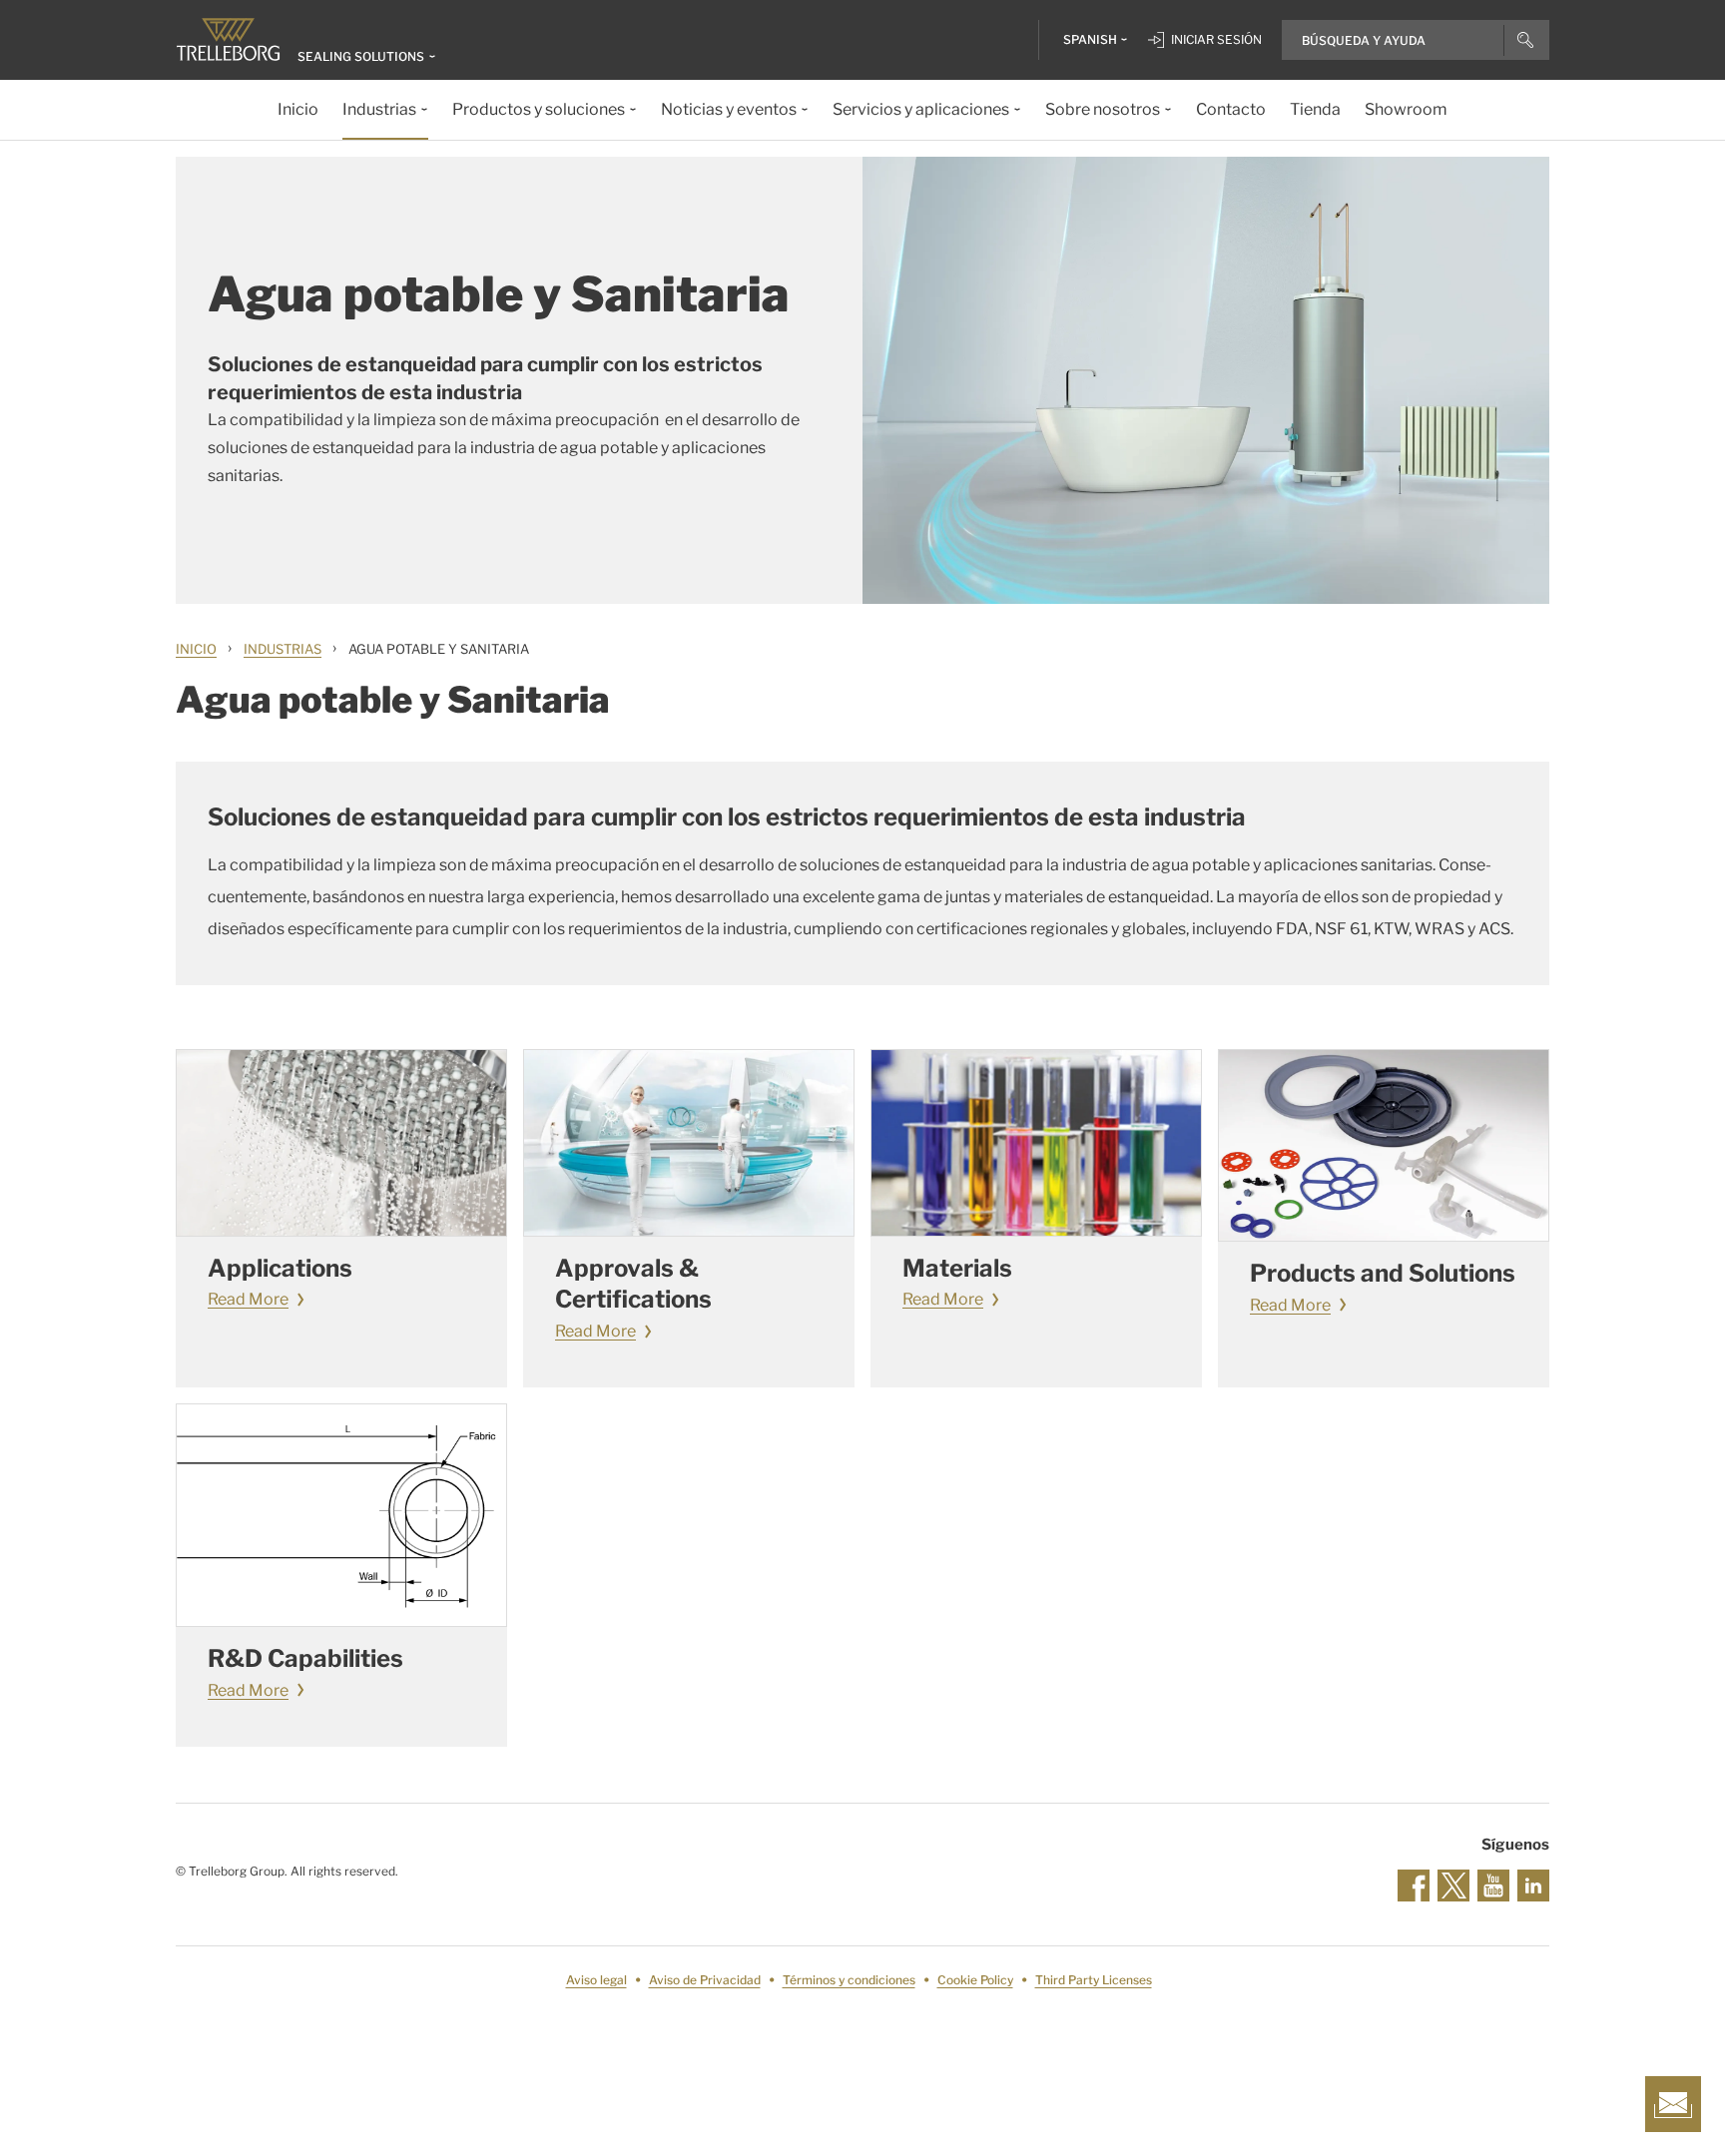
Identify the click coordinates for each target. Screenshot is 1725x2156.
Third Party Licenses (1094, 1980)
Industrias (283, 649)
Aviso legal (596, 1980)
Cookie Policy (975, 1980)
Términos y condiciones (849, 1980)
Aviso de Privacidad (705, 1980)
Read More (248, 1299)
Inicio (196, 649)
